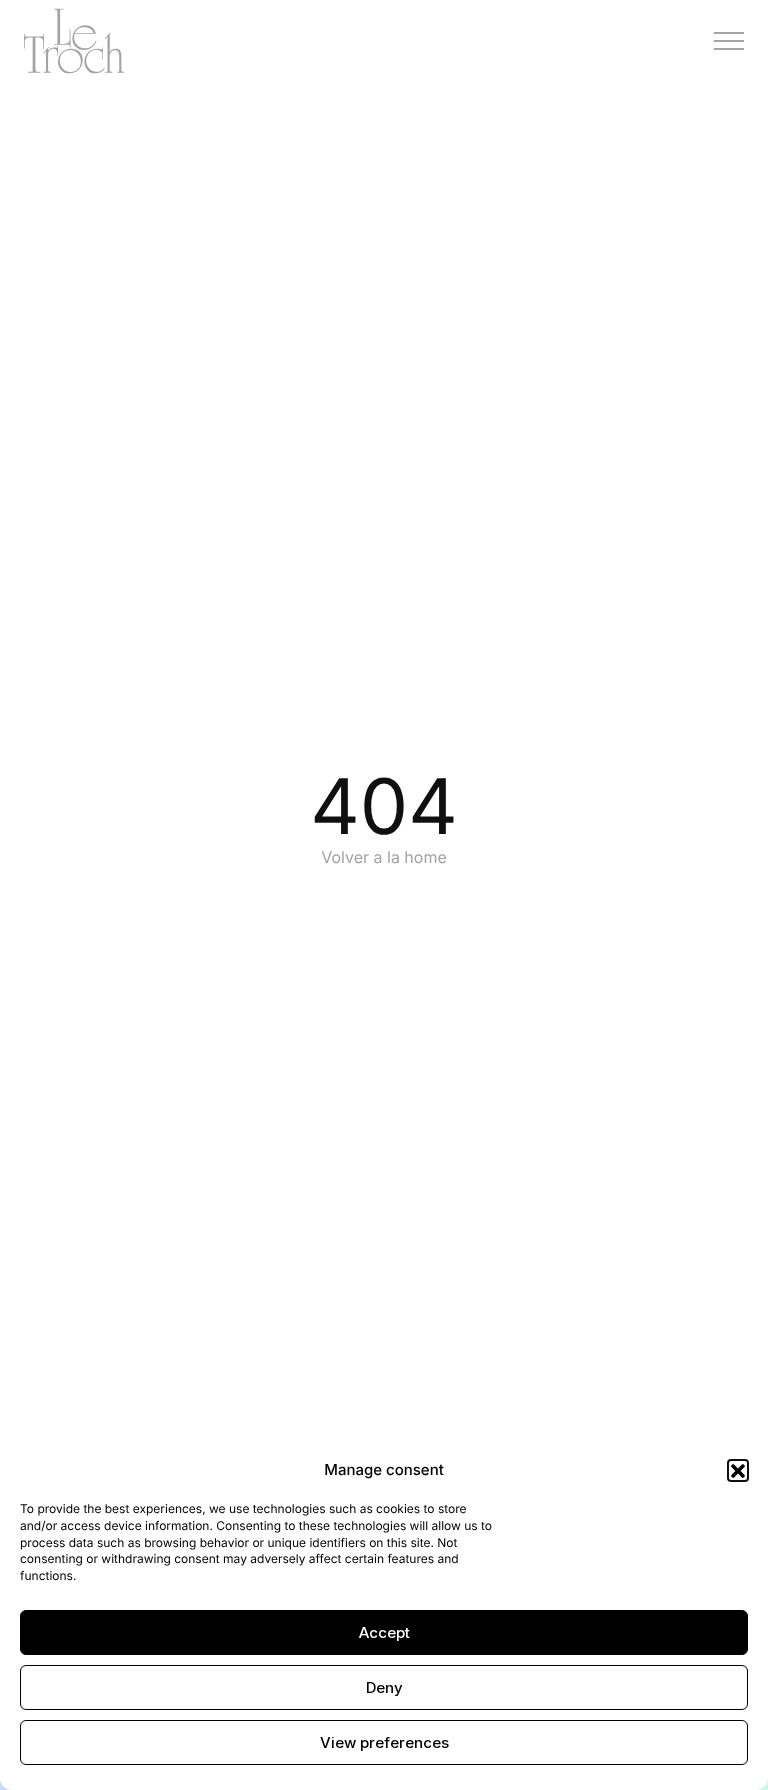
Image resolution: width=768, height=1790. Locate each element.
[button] (738, 1470)
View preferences (384, 1742)
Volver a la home (384, 857)
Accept (384, 1632)
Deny (384, 1687)
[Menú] (729, 41)
